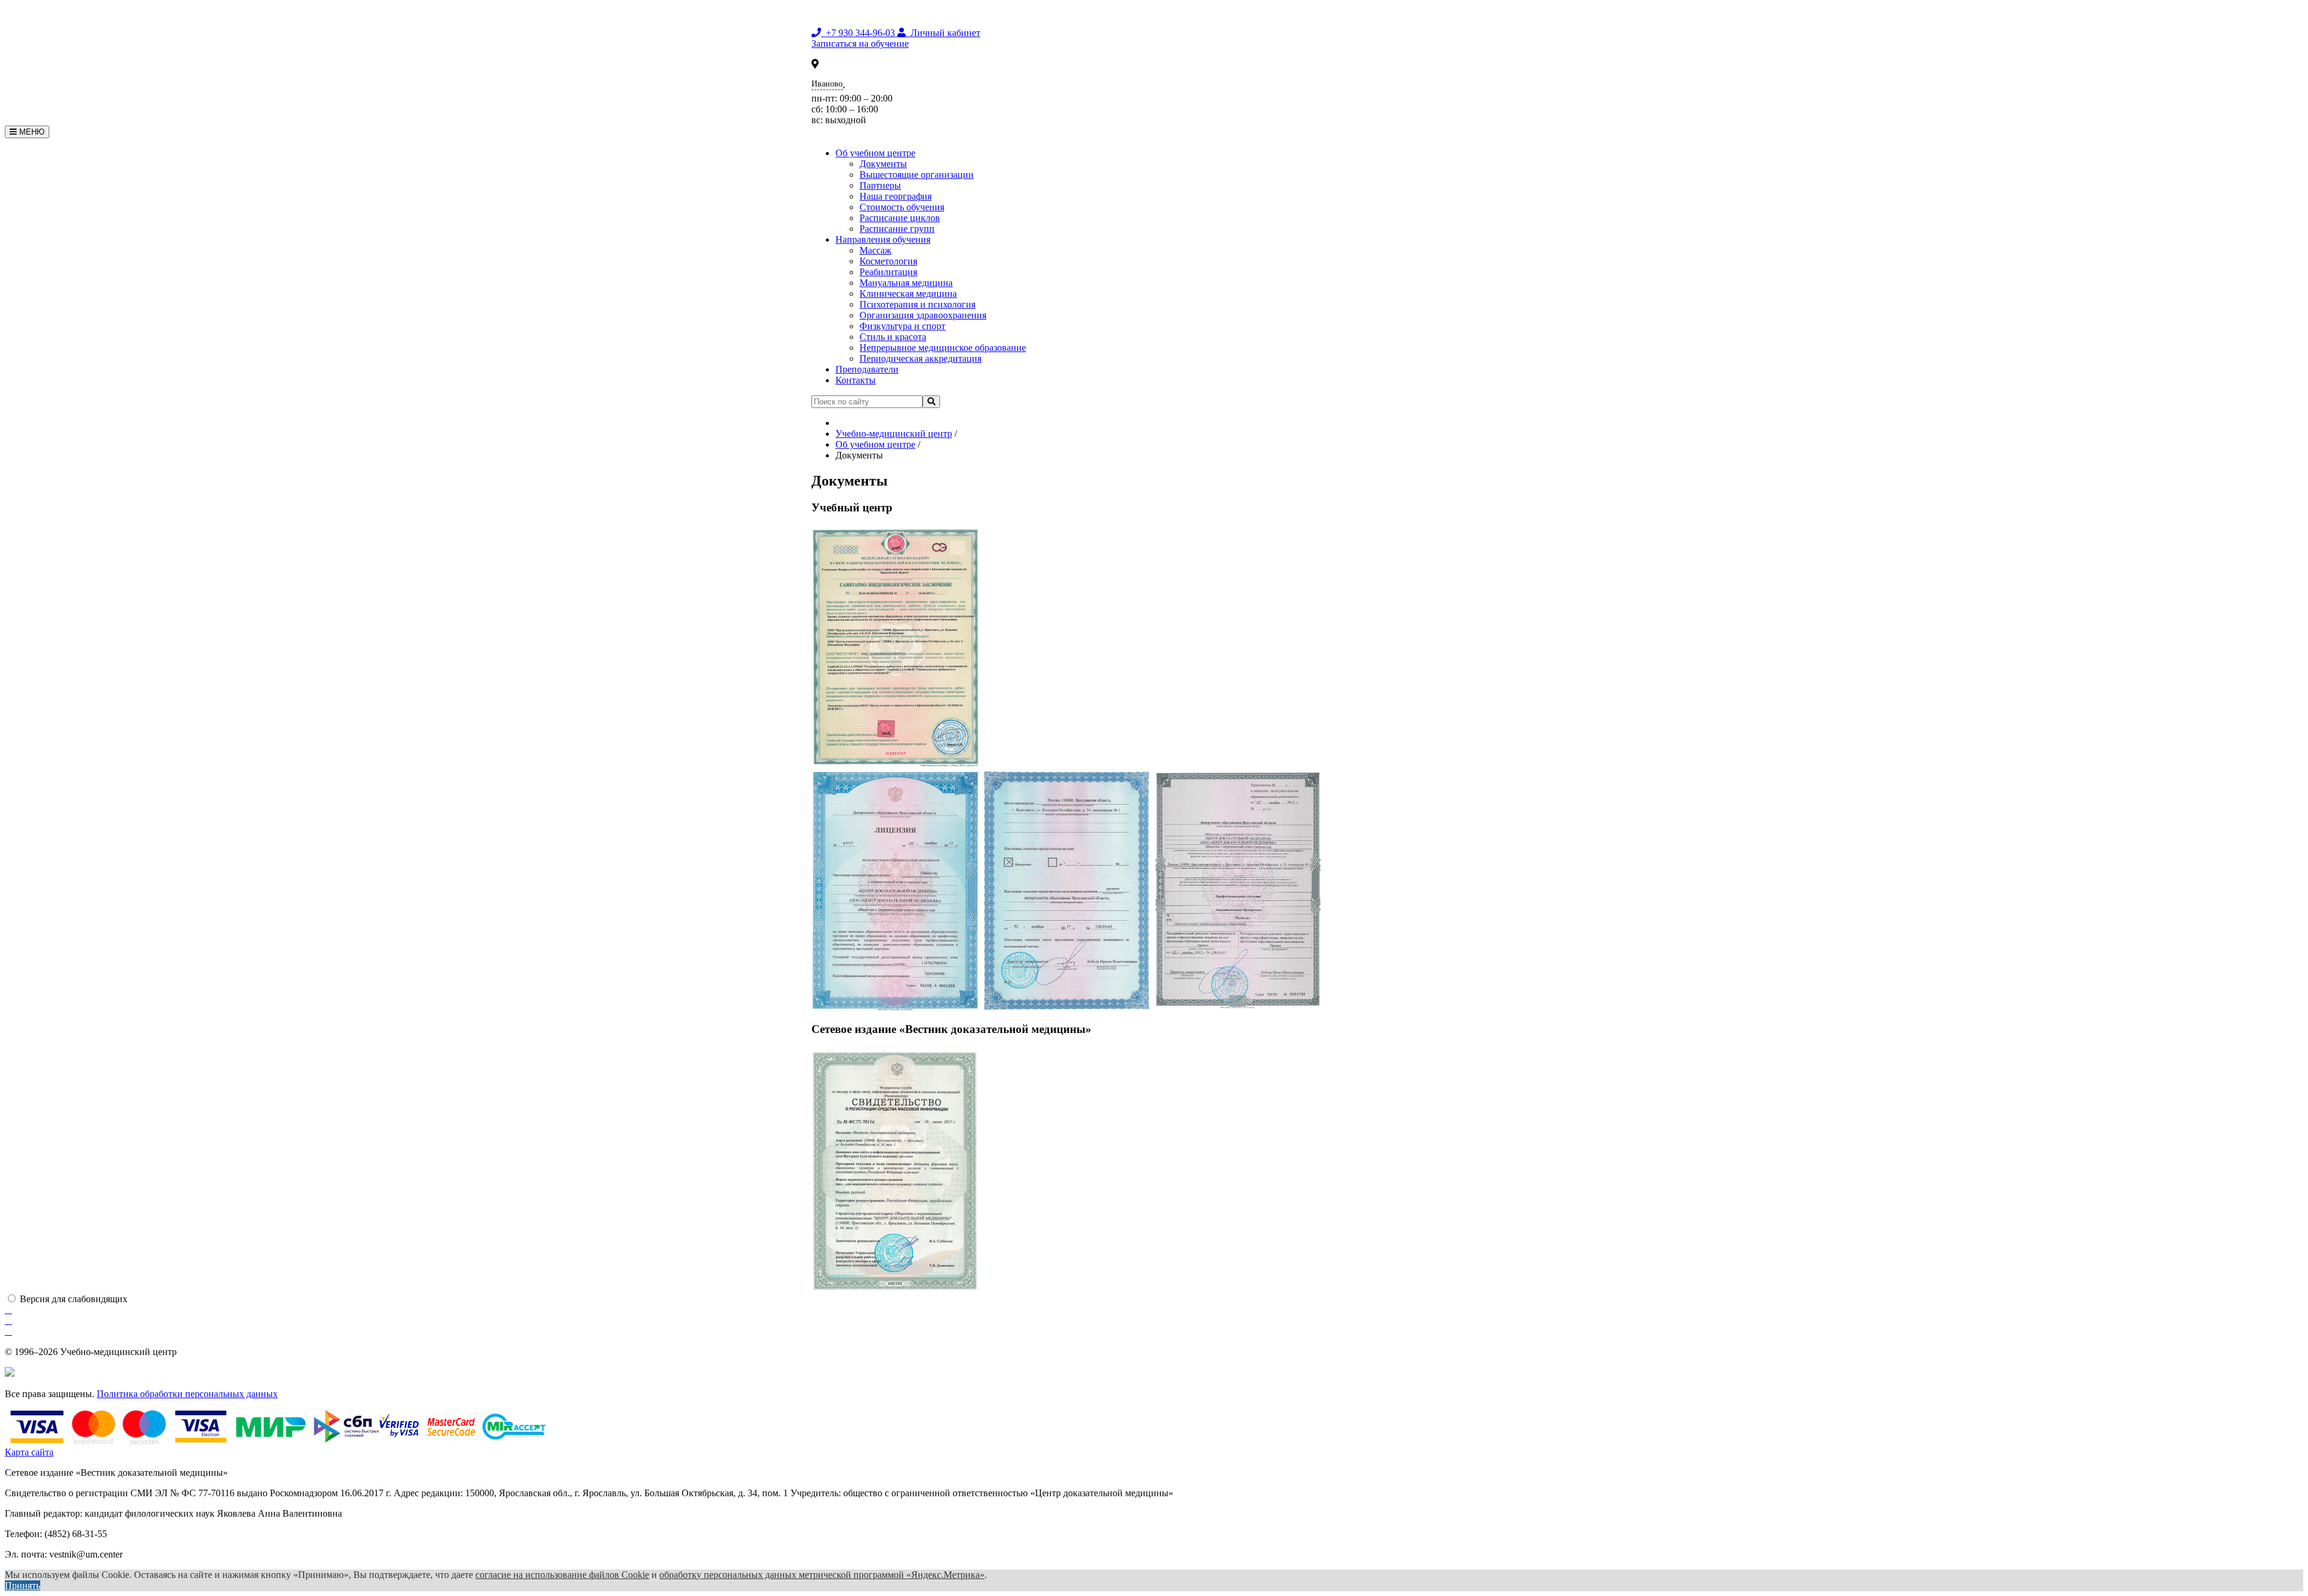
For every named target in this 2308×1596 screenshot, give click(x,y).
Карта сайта (29, 1452)
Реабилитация (888, 272)
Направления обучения (883, 239)
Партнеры (880, 185)
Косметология (888, 261)
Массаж (875, 250)
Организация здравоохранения (923, 315)
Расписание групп (897, 229)
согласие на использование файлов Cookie (562, 1575)
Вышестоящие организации (917, 175)
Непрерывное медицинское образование (943, 348)
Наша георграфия (896, 196)
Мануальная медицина (906, 283)
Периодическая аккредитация (920, 358)
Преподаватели (867, 369)
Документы (883, 164)
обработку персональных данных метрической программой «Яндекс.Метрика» (822, 1575)
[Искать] (931, 402)
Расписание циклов (900, 218)
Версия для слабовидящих (74, 1299)
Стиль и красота (893, 337)
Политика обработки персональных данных (187, 1394)
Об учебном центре (875, 153)
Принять (23, 1585)
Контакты (856, 380)
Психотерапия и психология (917, 304)
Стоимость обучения (902, 207)
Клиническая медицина (908, 294)
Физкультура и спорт (902, 326)
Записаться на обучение (860, 44)
